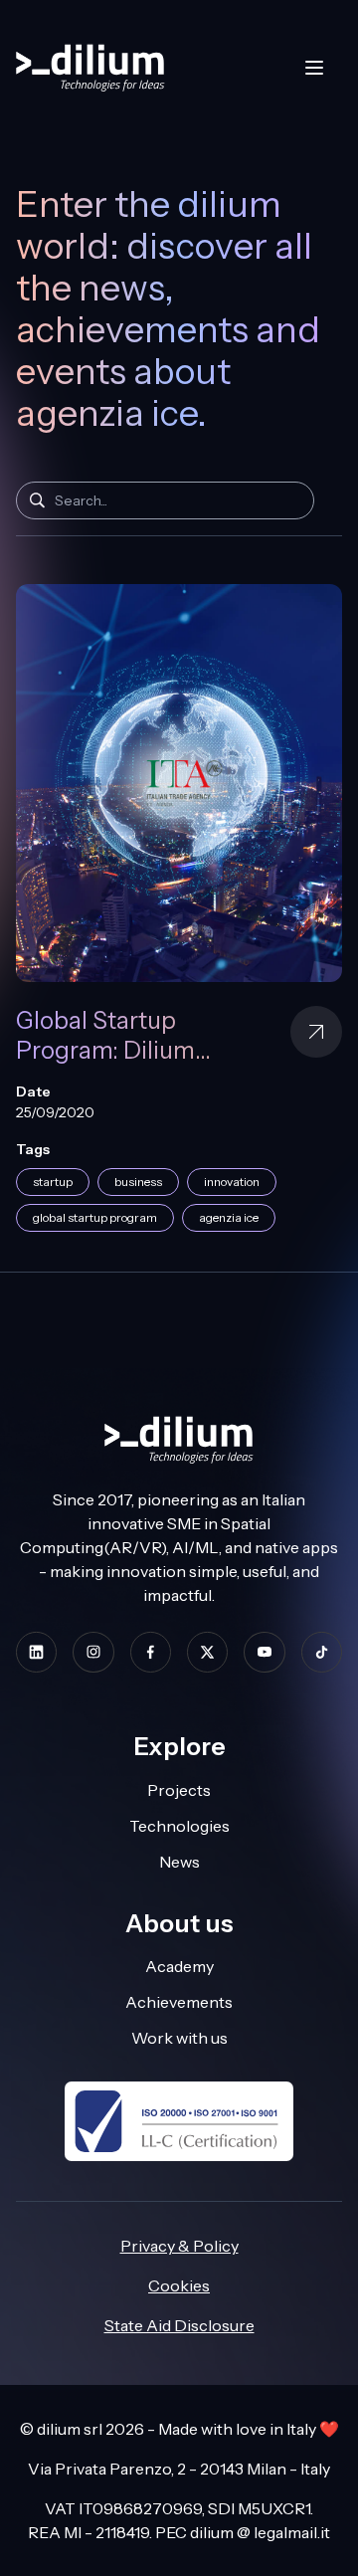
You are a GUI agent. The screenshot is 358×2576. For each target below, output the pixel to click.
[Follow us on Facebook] (151, 1652)
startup (53, 1182)
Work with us (179, 2038)
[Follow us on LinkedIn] (36, 1652)
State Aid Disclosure (179, 2325)
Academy (179, 1966)
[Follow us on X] (207, 1652)
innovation (232, 1182)
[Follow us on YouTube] (264, 1652)
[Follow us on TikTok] (322, 1652)
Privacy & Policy (179, 2246)
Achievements (179, 2002)
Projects (179, 1790)
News (179, 1862)
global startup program (95, 1217)
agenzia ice (229, 1217)
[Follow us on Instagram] (93, 1652)
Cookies (179, 2285)
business (138, 1182)
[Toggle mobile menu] (314, 68)
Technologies (179, 1826)
